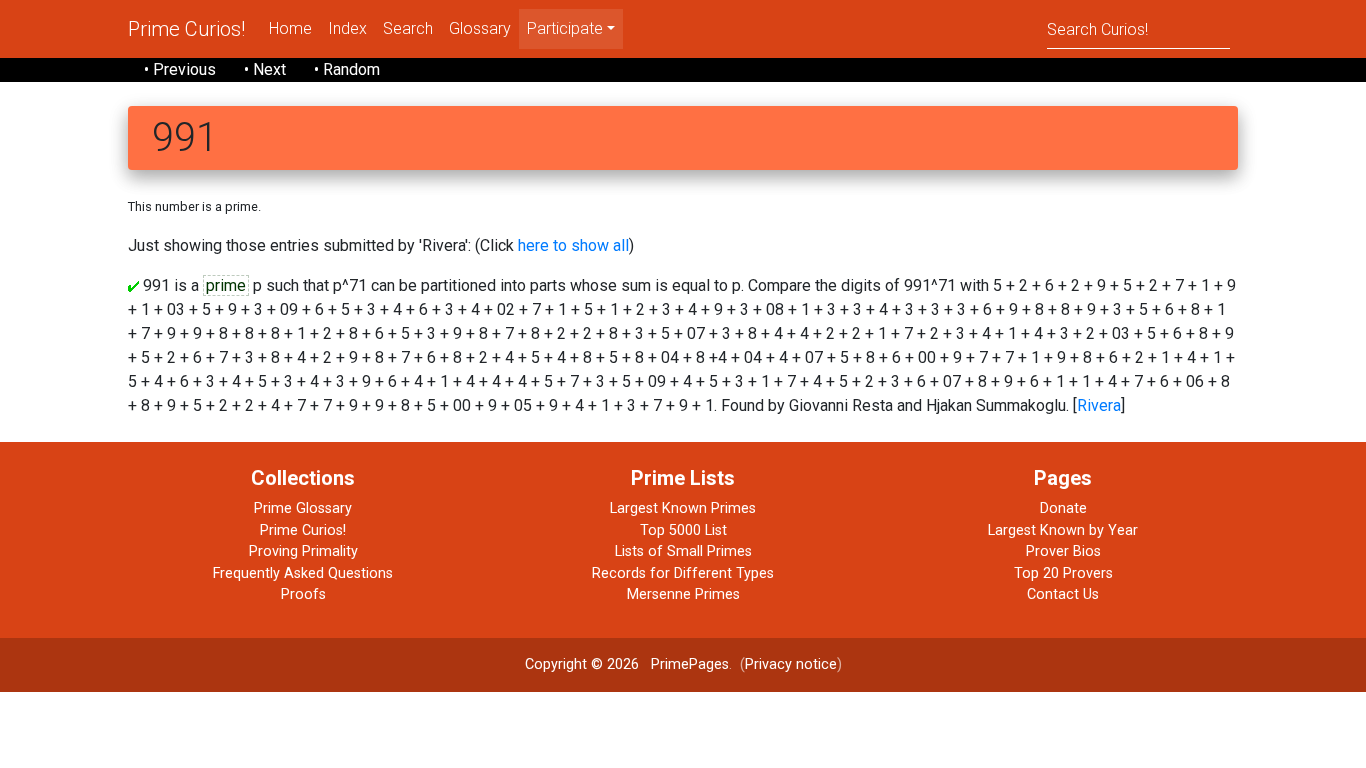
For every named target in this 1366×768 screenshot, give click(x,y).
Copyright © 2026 (582, 664)
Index (347, 28)
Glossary (480, 28)
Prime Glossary (303, 508)
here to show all (573, 245)
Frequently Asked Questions (303, 573)
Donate (1063, 508)
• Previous (180, 69)
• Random (347, 69)
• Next (265, 69)
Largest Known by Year (1063, 530)
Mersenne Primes (683, 594)
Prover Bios (1063, 551)
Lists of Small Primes (683, 551)
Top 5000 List (683, 530)
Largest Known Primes (683, 508)
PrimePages (690, 664)
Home (290, 28)
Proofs (303, 594)
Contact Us (1063, 594)
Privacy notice (791, 664)
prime (226, 285)
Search (408, 28)
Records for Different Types (683, 573)
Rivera (1099, 405)
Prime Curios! (186, 29)
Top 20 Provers (1063, 573)
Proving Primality (303, 551)
